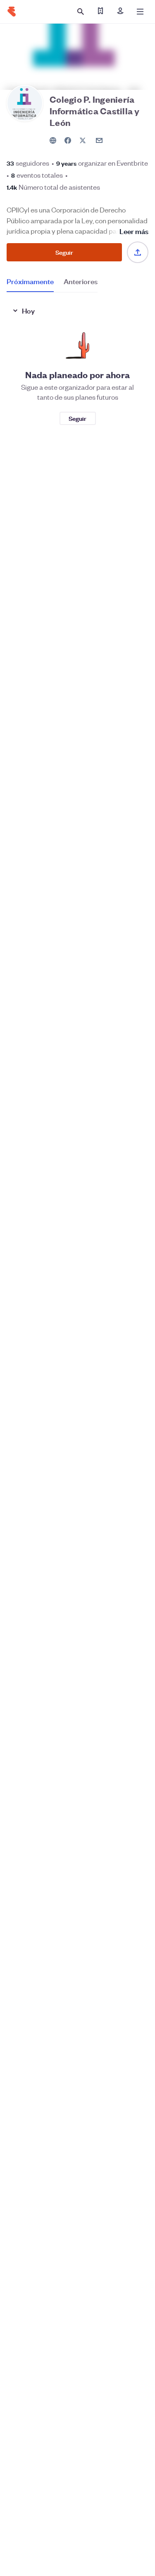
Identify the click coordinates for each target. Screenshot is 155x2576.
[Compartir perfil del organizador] (138, 252)
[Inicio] (12, 12)
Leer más (134, 231)
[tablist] (52, 284)
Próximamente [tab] (30, 281)
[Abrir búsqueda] (81, 12)
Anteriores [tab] (81, 281)
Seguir (64, 252)
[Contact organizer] (99, 140)
